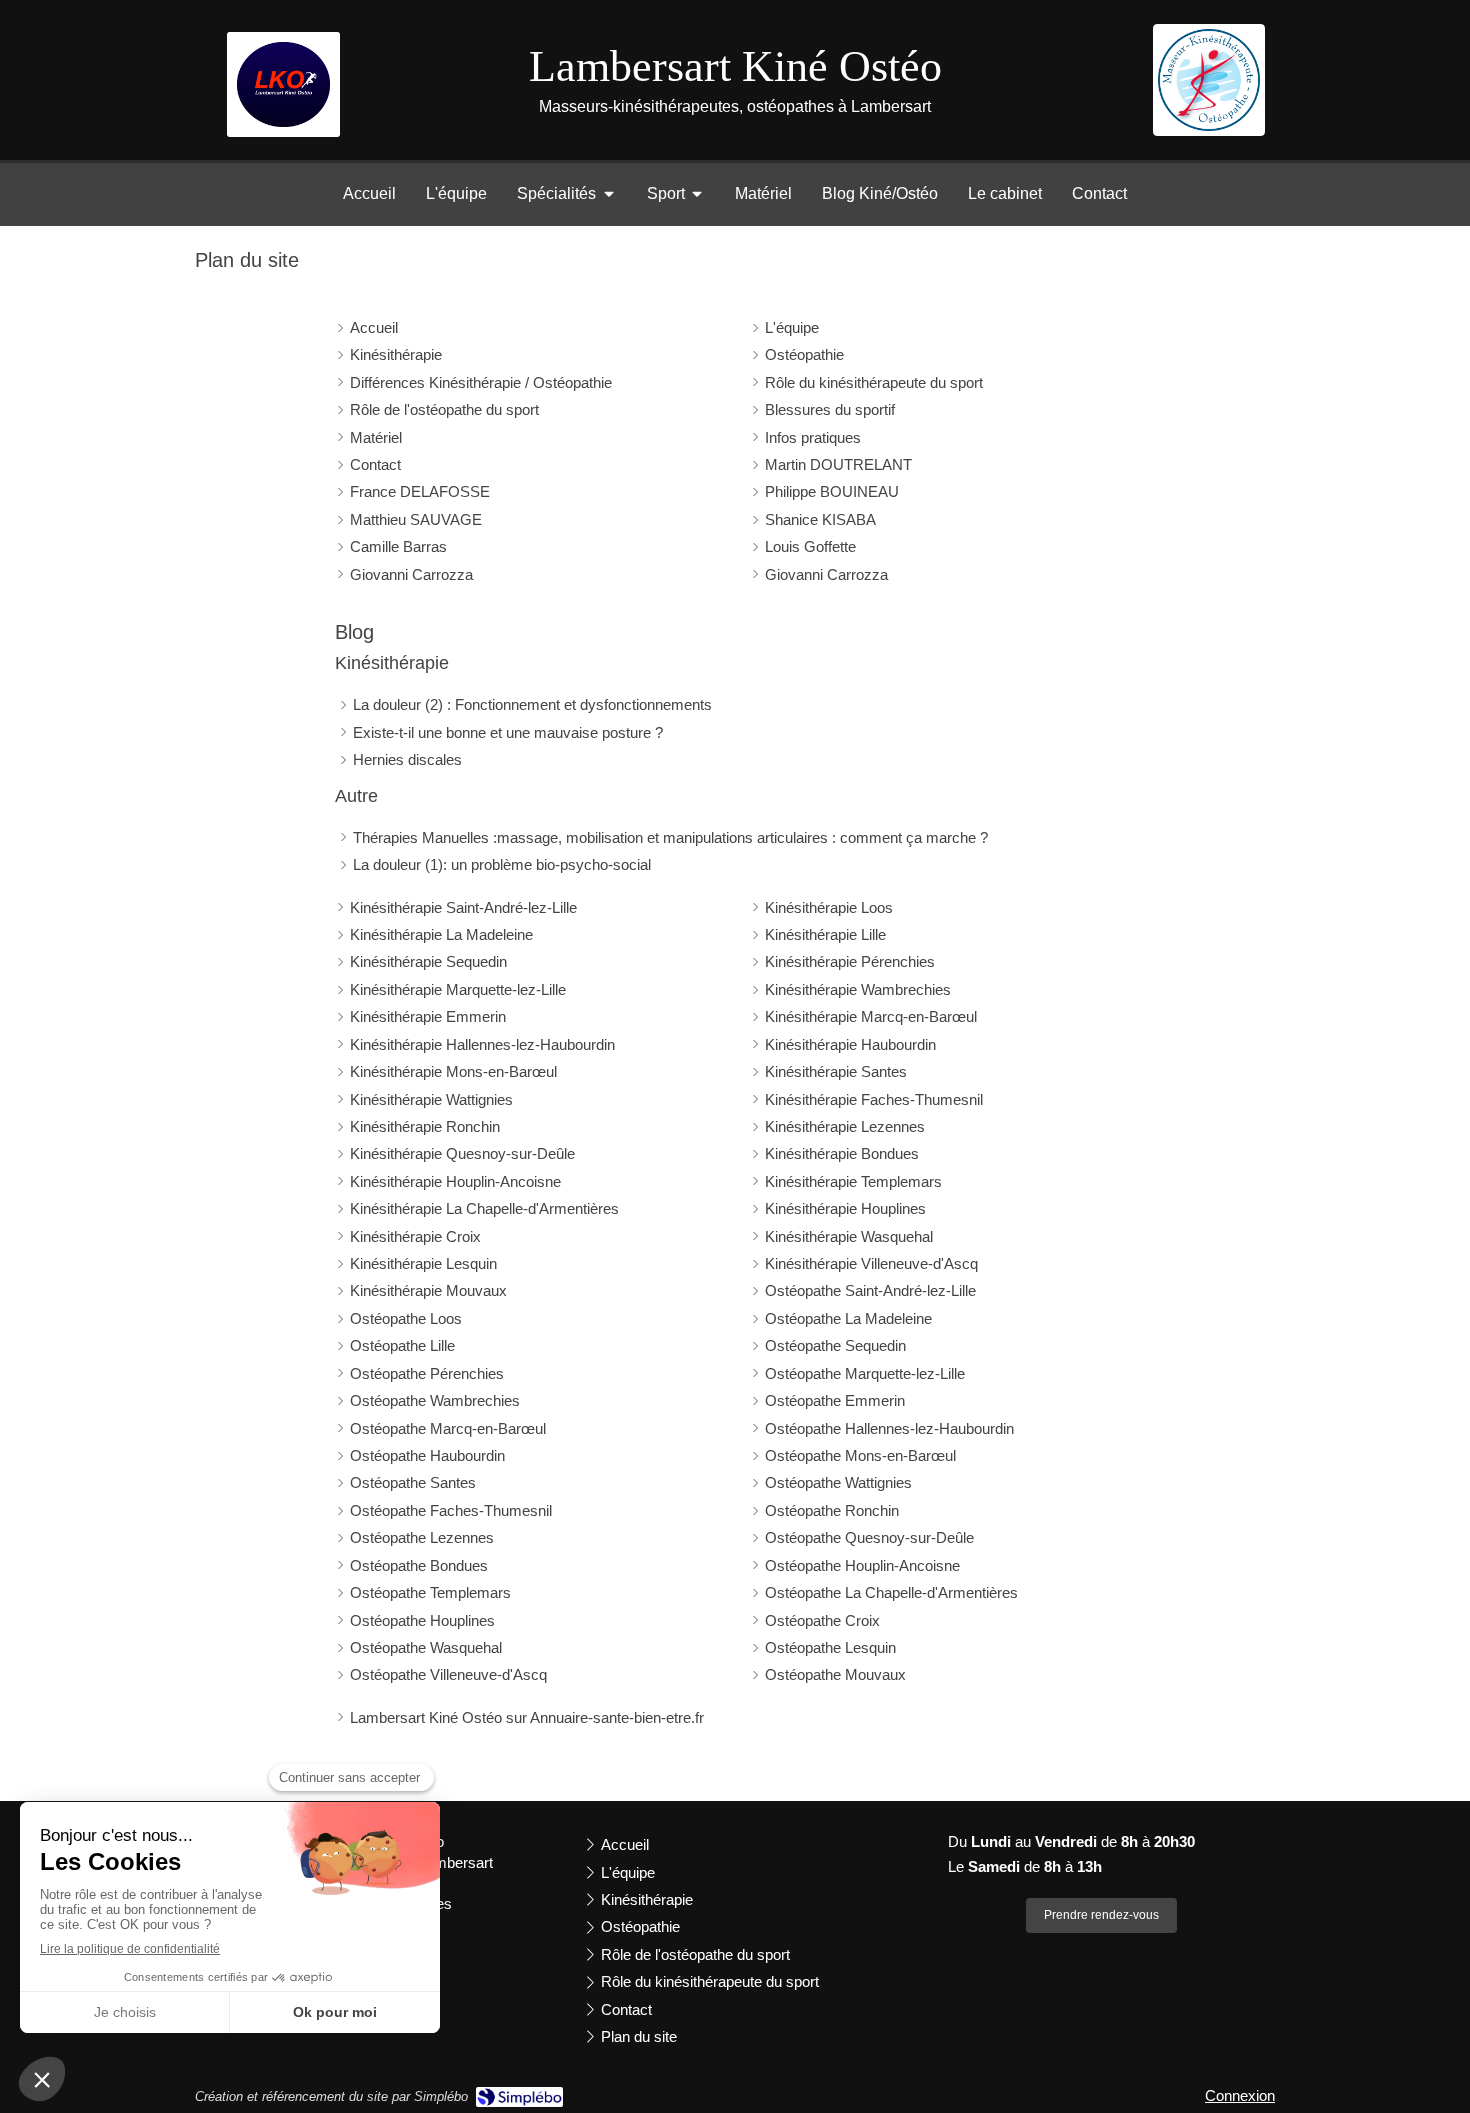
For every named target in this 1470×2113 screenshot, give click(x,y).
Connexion (1240, 2095)
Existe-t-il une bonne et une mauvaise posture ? (508, 732)
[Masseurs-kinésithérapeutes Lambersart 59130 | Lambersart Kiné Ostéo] (1209, 80)
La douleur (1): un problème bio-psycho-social (502, 864)
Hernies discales (407, 759)
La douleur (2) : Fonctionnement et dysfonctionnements (532, 704)
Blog (354, 632)
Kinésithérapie (392, 663)
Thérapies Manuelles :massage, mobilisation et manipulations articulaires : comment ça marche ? (670, 837)
